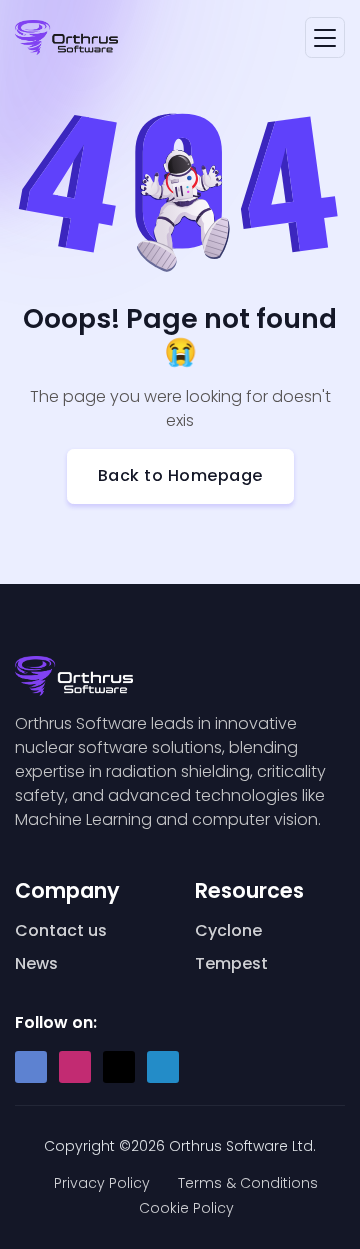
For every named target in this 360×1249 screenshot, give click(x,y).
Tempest (231, 963)
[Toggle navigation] (325, 37)
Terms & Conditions (248, 1183)
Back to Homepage (180, 475)
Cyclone (228, 930)
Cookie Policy (186, 1208)
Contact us (61, 930)
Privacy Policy (102, 1183)
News (36, 963)
